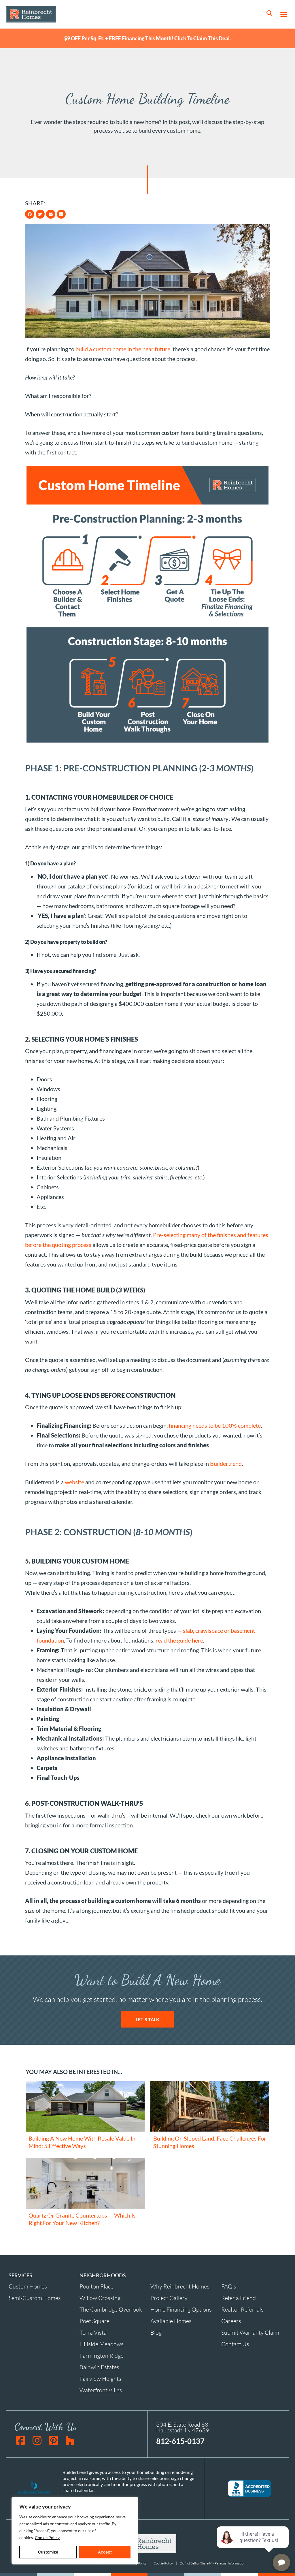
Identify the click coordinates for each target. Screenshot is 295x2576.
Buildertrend (226, 1463)
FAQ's (229, 2286)
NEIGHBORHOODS (103, 2275)
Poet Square (94, 2321)
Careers (231, 2321)
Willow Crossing (100, 2298)
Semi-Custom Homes (35, 2298)
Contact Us (235, 2344)
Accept (105, 2552)
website (74, 1482)
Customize (48, 2552)
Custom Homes (28, 2286)
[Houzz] (70, 2440)
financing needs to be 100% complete (215, 1425)
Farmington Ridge (102, 2356)
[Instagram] (37, 2440)
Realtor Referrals (242, 2309)
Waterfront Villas (101, 2390)
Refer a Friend (239, 2298)
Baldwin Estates (99, 2367)
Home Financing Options (181, 2309)
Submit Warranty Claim (250, 2332)
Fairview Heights (100, 2379)
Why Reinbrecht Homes (180, 2286)
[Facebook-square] (21, 2440)
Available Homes (171, 2321)
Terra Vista (93, 2332)
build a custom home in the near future (123, 349)
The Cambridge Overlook (111, 2309)
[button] (284, 14)
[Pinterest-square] (53, 2440)
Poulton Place (97, 2286)
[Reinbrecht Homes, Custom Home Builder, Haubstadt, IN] (249, 2488)
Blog (156, 2332)
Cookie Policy (47, 2538)
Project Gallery (169, 2298)
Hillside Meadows (102, 2344)
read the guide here (179, 1640)
